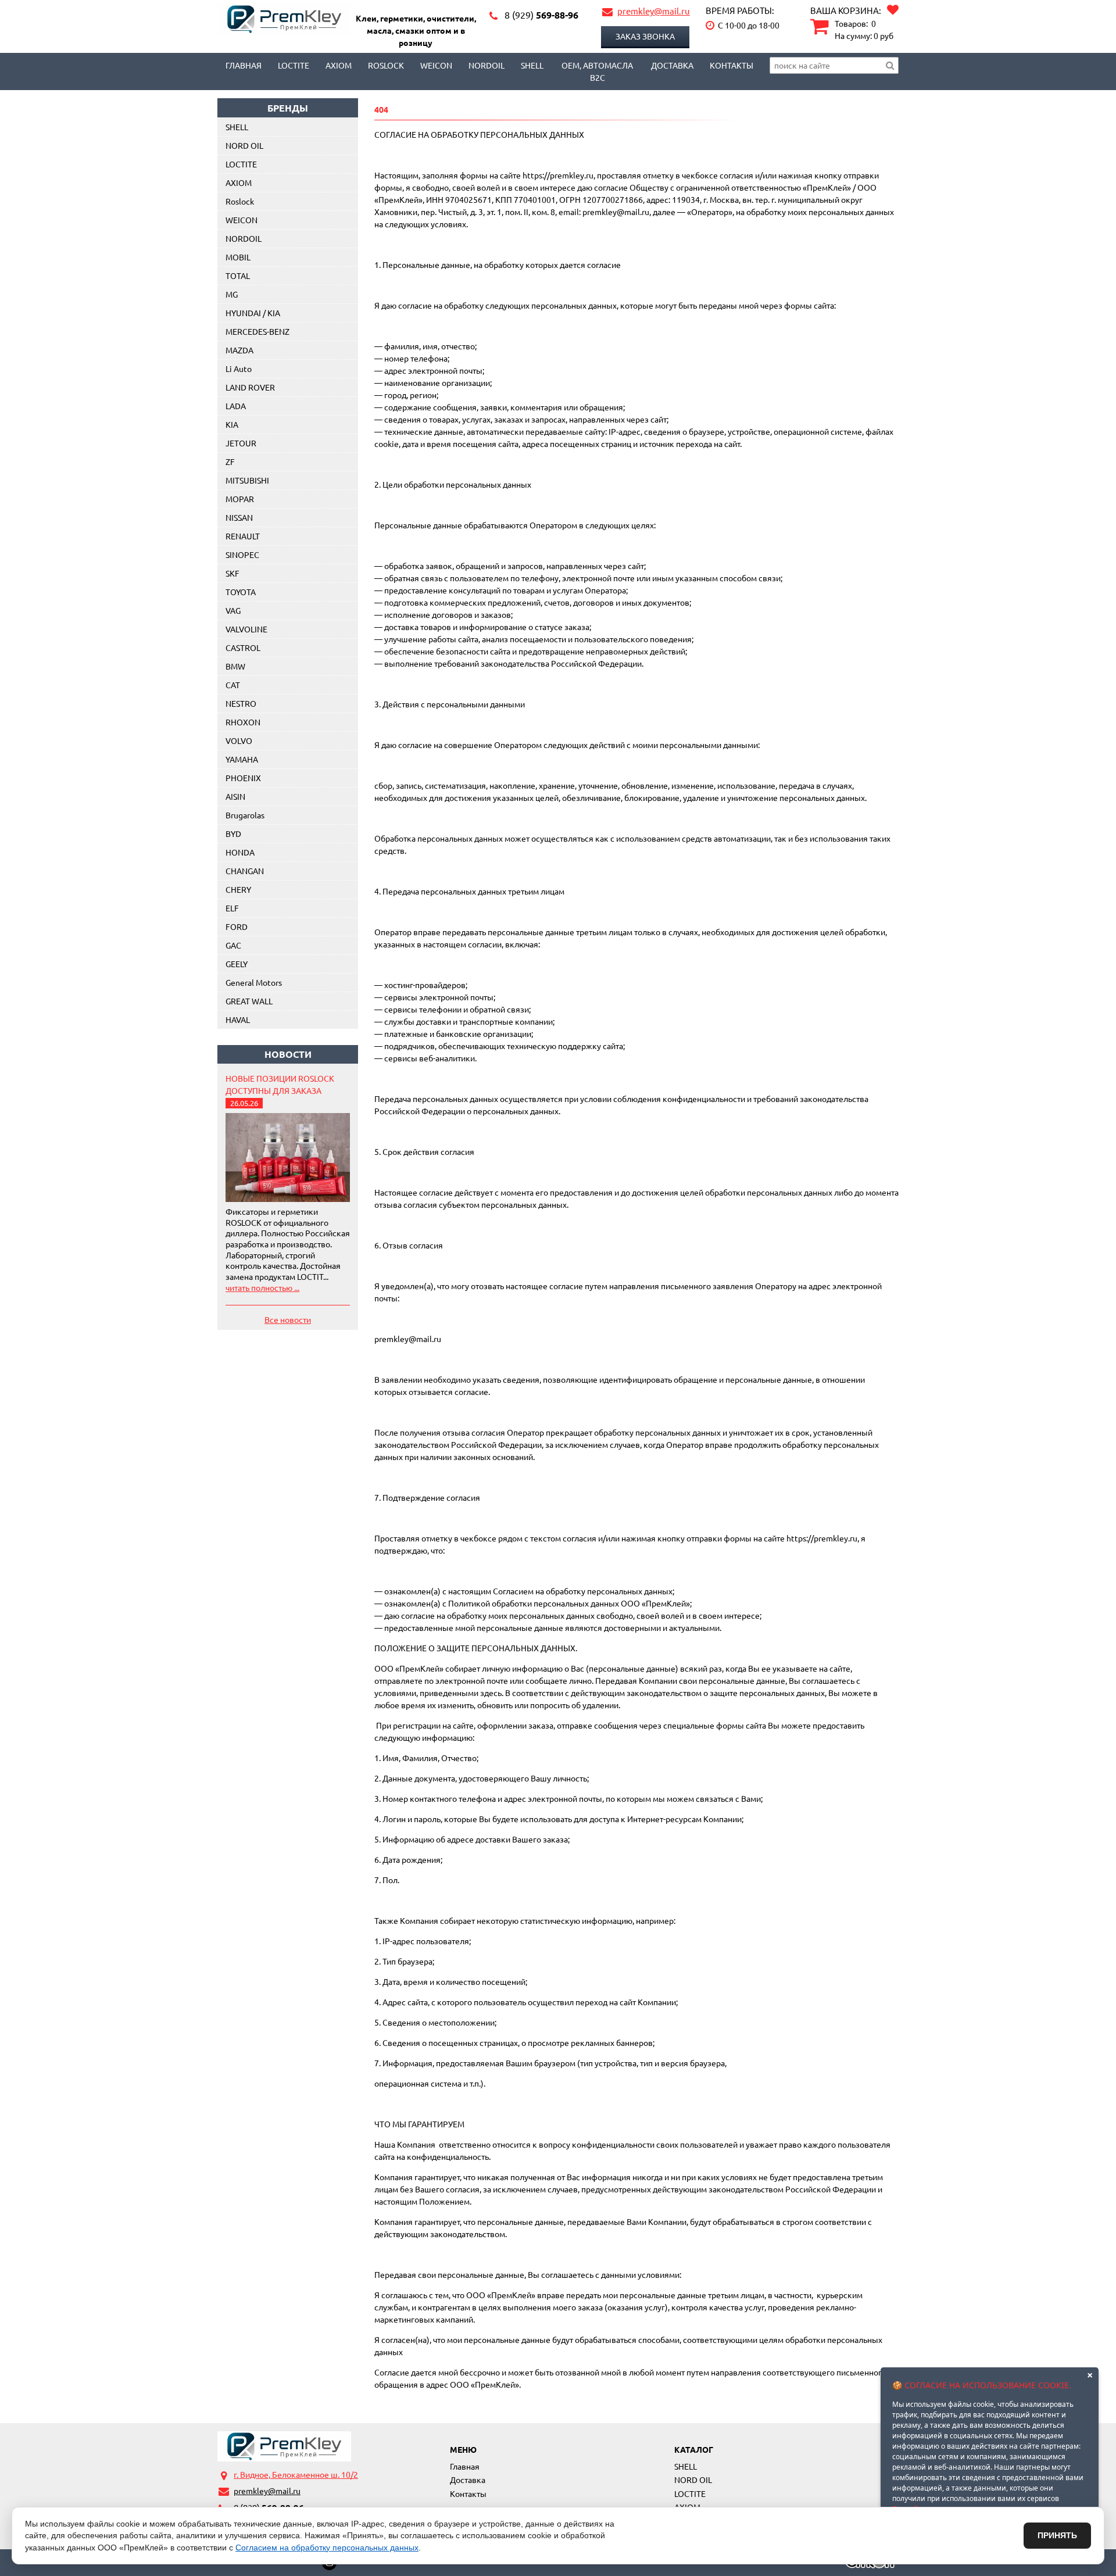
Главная (244, 65)
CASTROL (243, 647)
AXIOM (339, 65)
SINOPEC (242, 554)
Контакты (732, 65)
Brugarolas (245, 815)
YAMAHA (242, 759)
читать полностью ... (262, 1287)
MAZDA (239, 350)
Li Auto (239, 368)
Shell (532, 65)
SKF (233, 573)
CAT (233, 685)
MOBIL (238, 257)
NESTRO (241, 703)
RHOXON (243, 722)
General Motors (254, 982)
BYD (233, 833)
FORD (237, 926)
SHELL (237, 127)
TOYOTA (241, 592)
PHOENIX (243, 778)
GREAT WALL (249, 1001)
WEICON (436, 65)
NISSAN (239, 517)
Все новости (288, 1319)
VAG (233, 610)
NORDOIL (487, 65)
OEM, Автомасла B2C (597, 71)
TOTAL (238, 276)
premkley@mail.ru (654, 11)
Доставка (672, 65)
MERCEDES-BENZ (257, 331)
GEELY (237, 964)
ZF (230, 461)
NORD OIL (244, 145)
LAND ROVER (250, 387)
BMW (235, 666)
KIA (232, 424)
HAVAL (238, 1019)
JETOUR (241, 443)
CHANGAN (245, 871)
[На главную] (284, 2446)
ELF (232, 908)
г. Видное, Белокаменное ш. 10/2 (296, 2474)
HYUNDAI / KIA (253, 313)
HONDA (240, 852)
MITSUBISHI (247, 480)
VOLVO (239, 740)
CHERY (238, 889)
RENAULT (243, 536)
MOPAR (240, 499)
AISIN (235, 796)
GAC (233, 945)
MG (232, 294)
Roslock (386, 65)
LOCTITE (294, 65)
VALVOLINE (246, 629)
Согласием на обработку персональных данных (327, 2548)
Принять (1057, 2535)
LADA (236, 406)
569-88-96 (541, 15)
